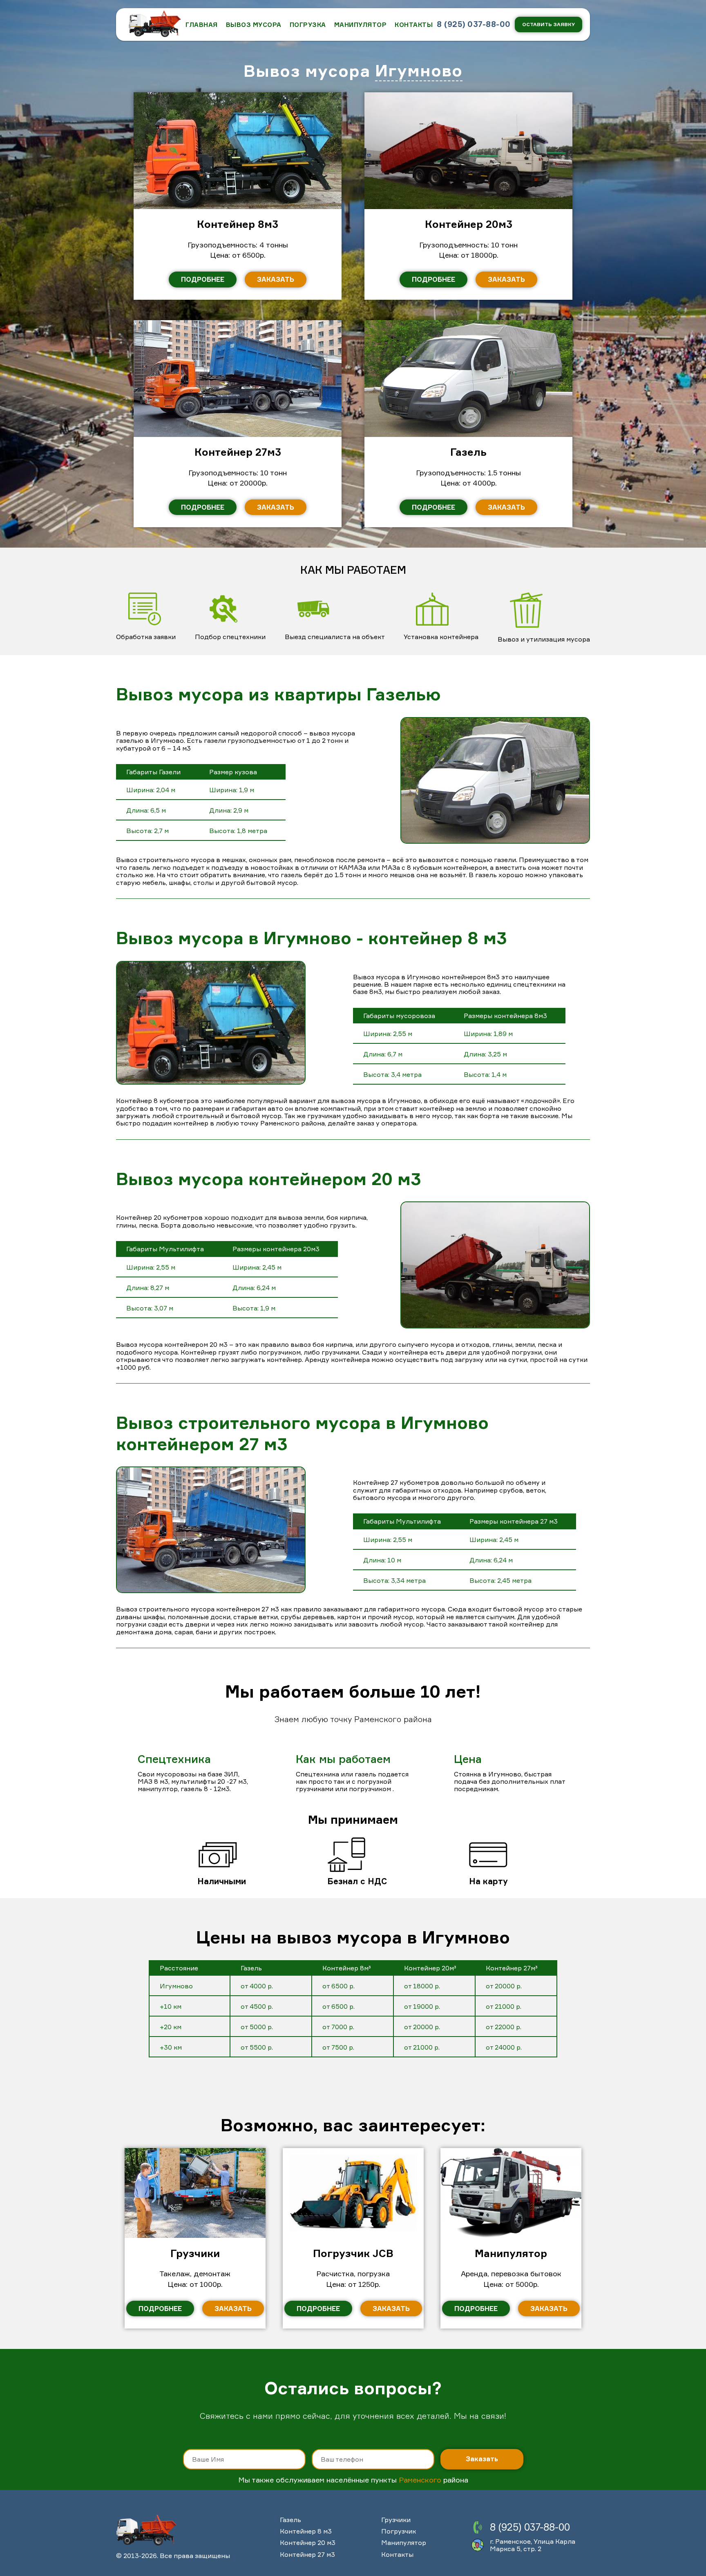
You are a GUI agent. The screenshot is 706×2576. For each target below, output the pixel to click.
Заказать (276, 279)
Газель (290, 2520)
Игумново (419, 71)
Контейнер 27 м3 (307, 2554)
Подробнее (203, 279)
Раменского (420, 2480)
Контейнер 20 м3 (308, 2543)
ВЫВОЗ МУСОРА (254, 25)
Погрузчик (399, 2531)
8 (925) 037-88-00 (474, 24)
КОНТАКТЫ (414, 25)
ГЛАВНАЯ (202, 25)
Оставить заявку (548, 24)
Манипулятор (361, 25)
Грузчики (396, 2520)
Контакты (397, 2554)
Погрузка (308, 25)
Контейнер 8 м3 (306, 2531)
